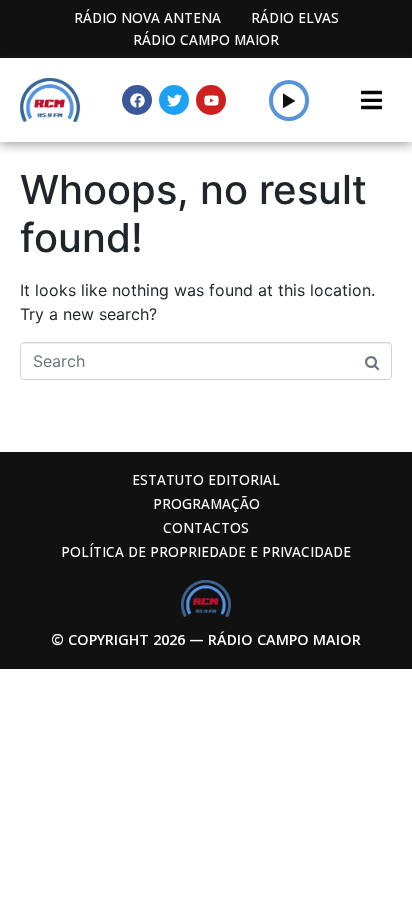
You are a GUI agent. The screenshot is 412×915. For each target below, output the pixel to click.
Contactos (206, 527)
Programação (206, 503)
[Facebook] (137, 100)
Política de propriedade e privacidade (206, 551)
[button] (289, 100)
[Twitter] (174, 100)
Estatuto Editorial (206, 479)
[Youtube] (211, 100)
